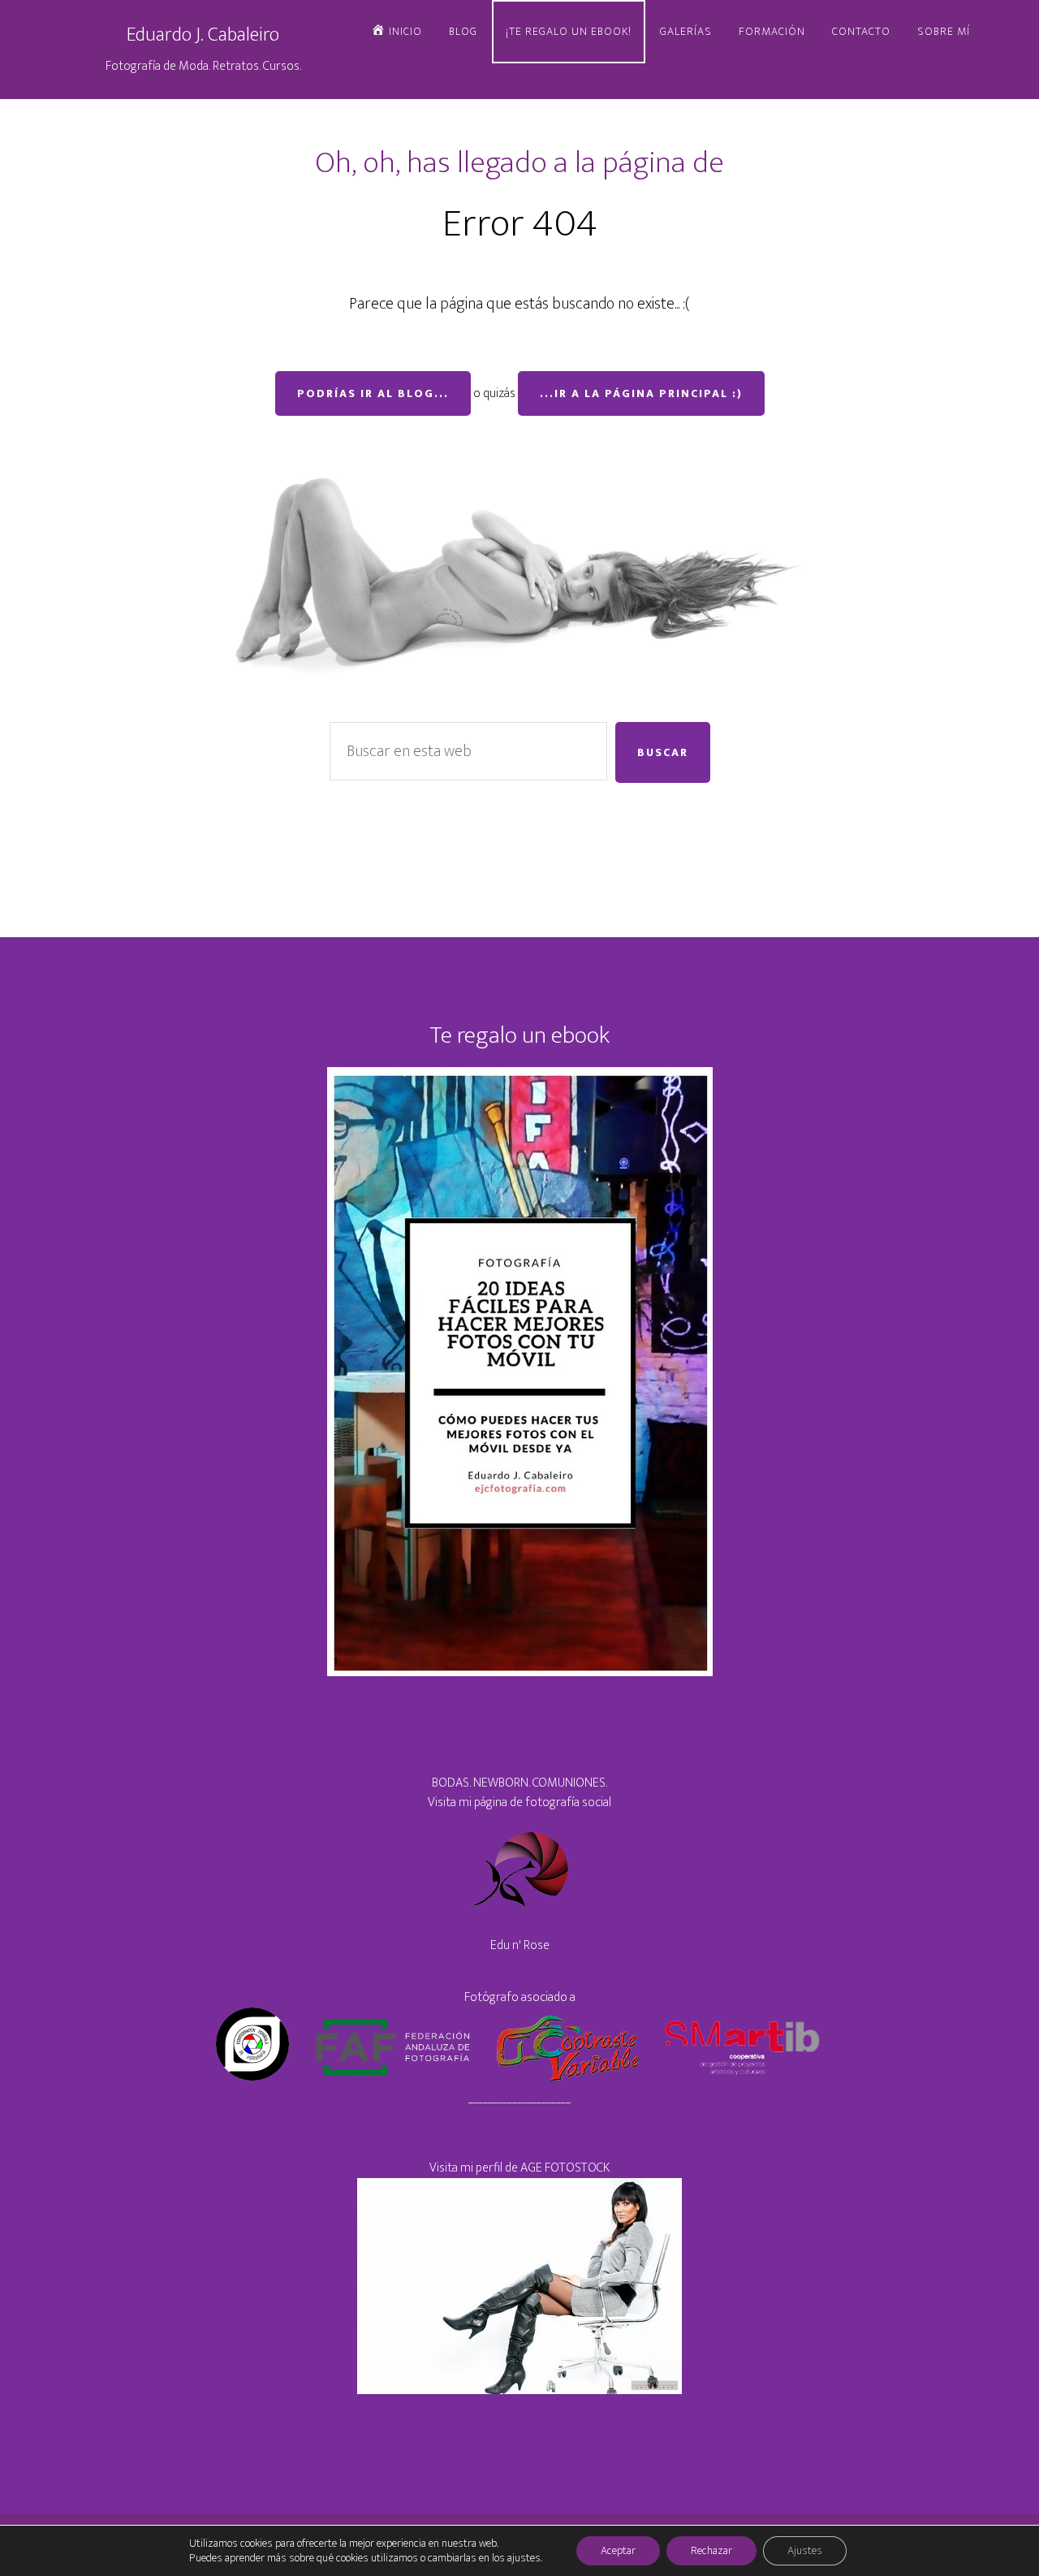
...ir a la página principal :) (641, 393)
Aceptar (618, 2550)
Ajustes (805, 2550)
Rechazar (711, 2550)
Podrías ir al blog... (373, 393)
